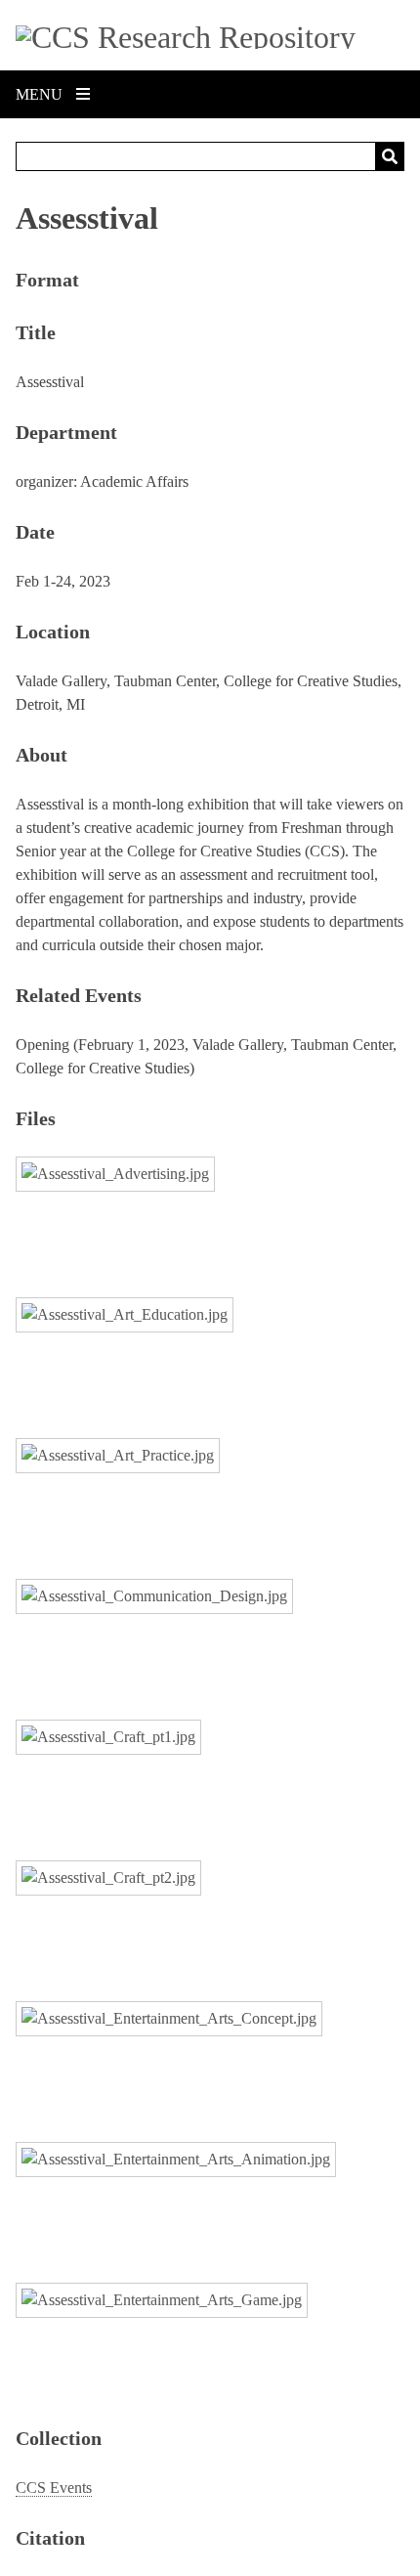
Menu (41, 94)
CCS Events (54, 2488)
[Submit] (390, 156)
